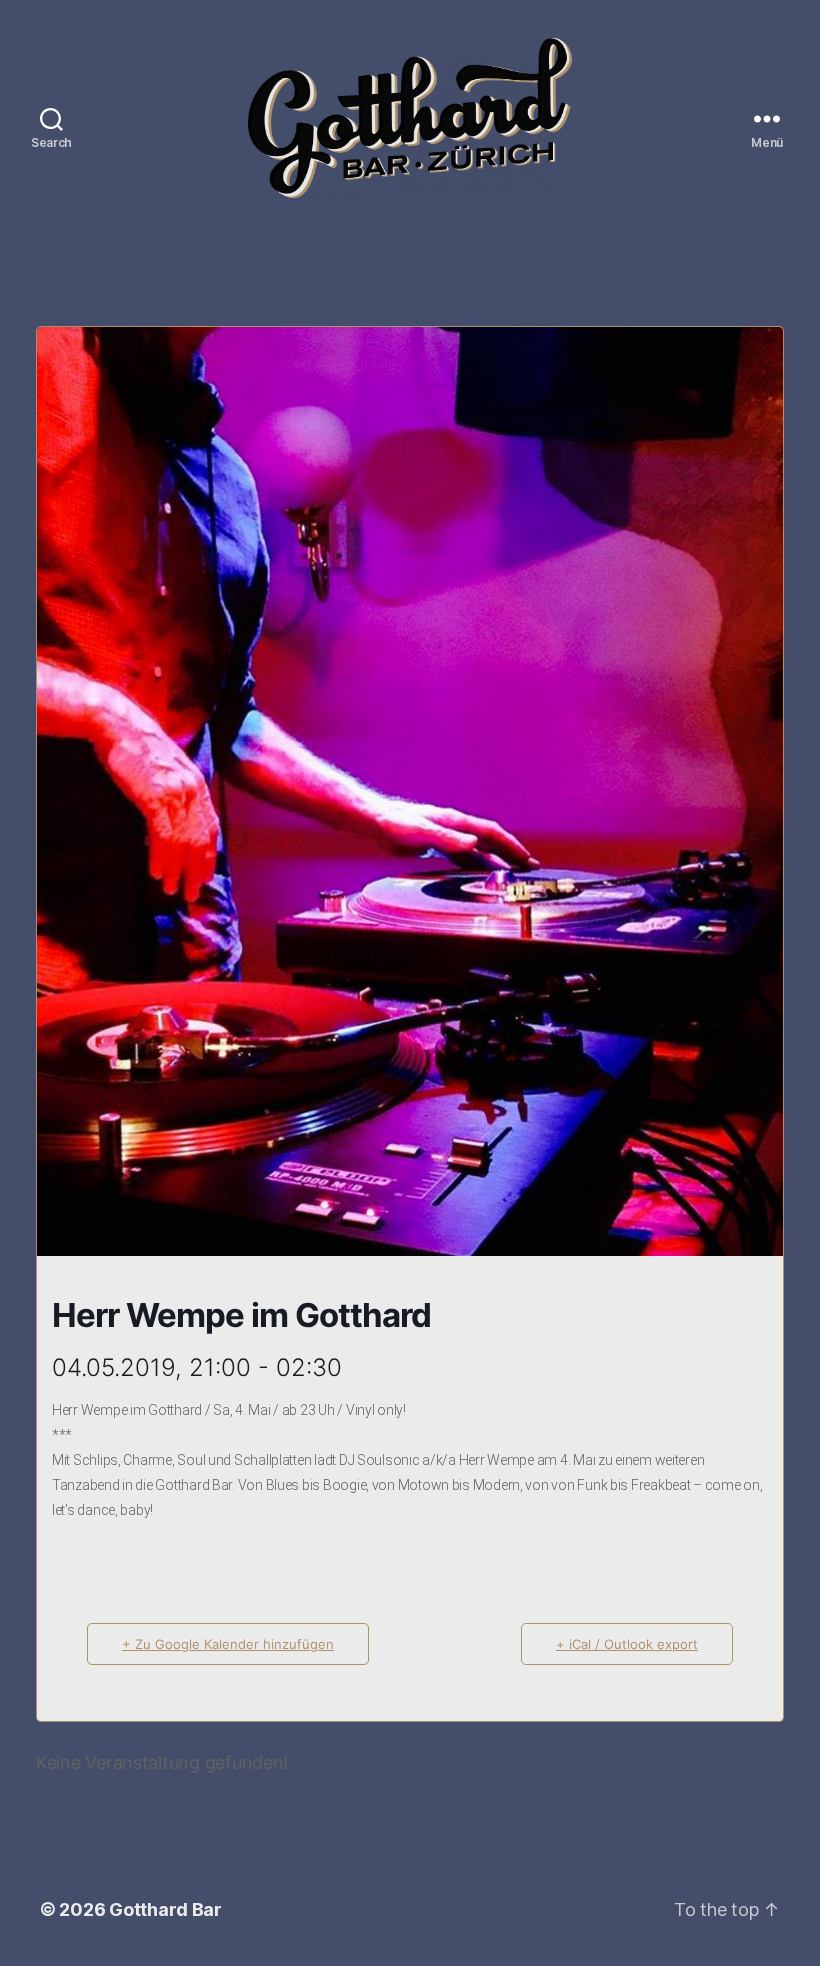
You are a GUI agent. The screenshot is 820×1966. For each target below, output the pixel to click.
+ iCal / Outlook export (627, 1644)
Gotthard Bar (165, 1909)
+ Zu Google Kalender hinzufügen (228, 1644)
